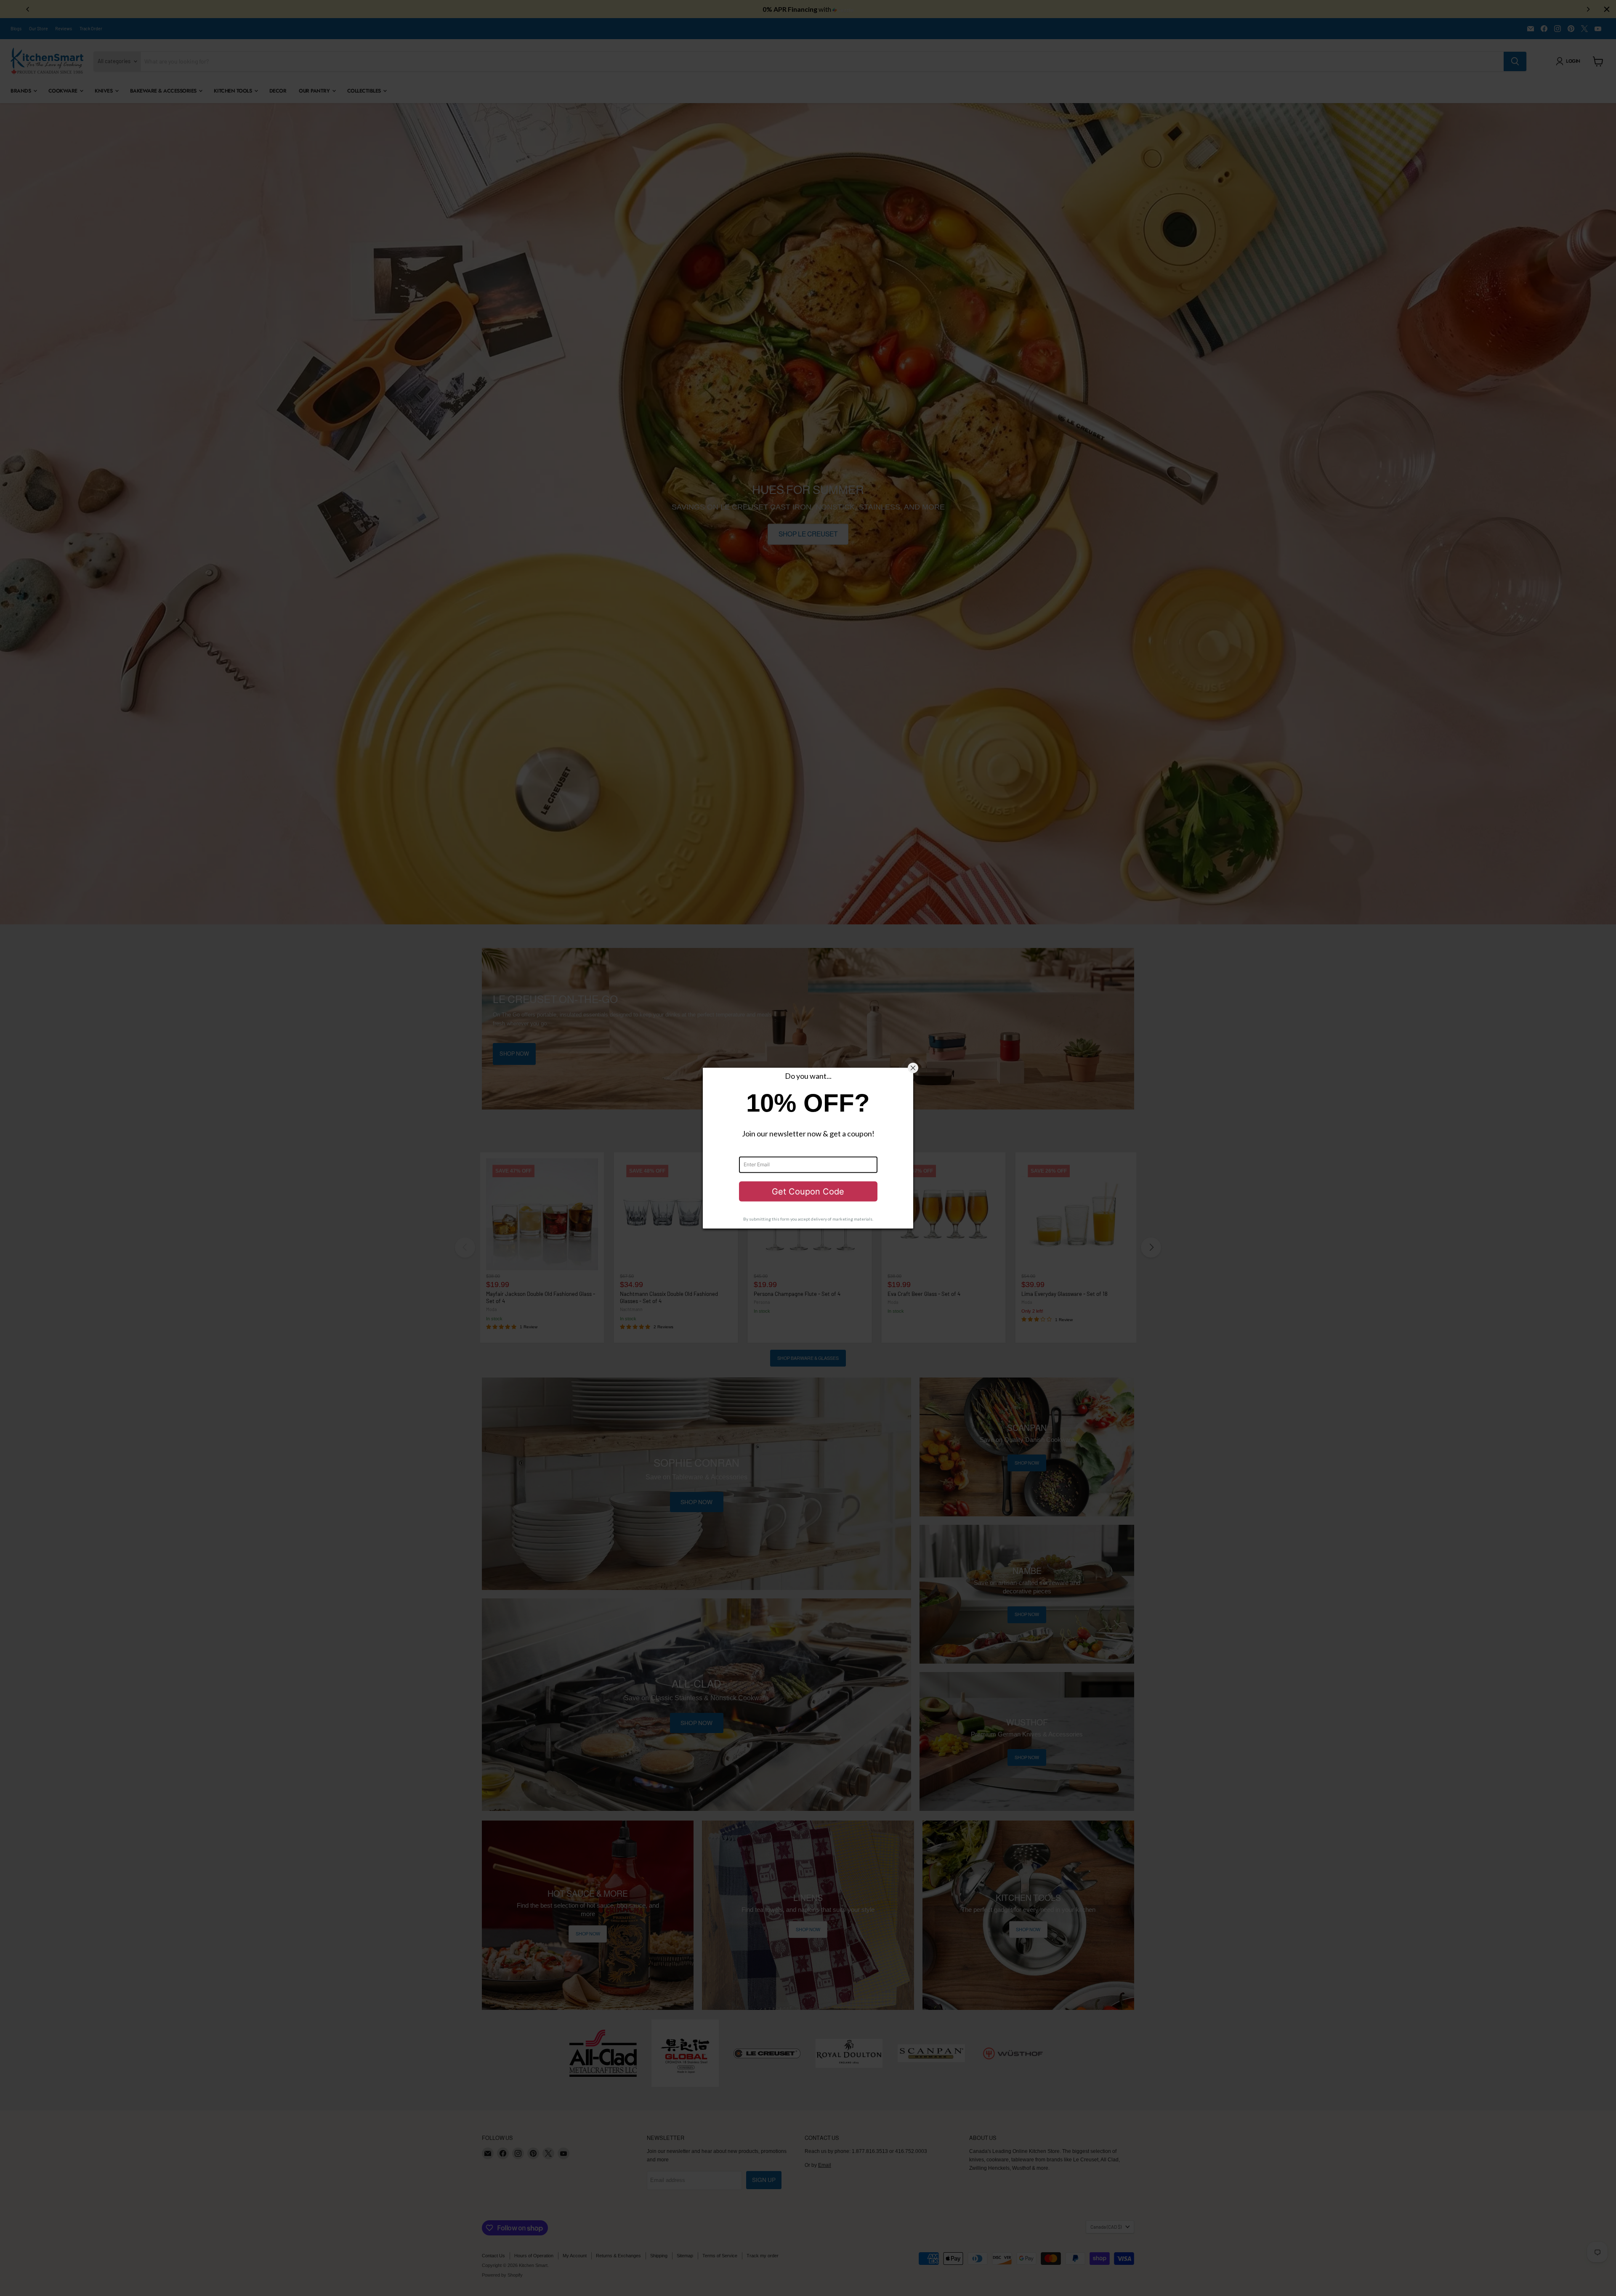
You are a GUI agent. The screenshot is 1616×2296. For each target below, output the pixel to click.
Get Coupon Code (808, 1191)
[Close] (913, 1068)
